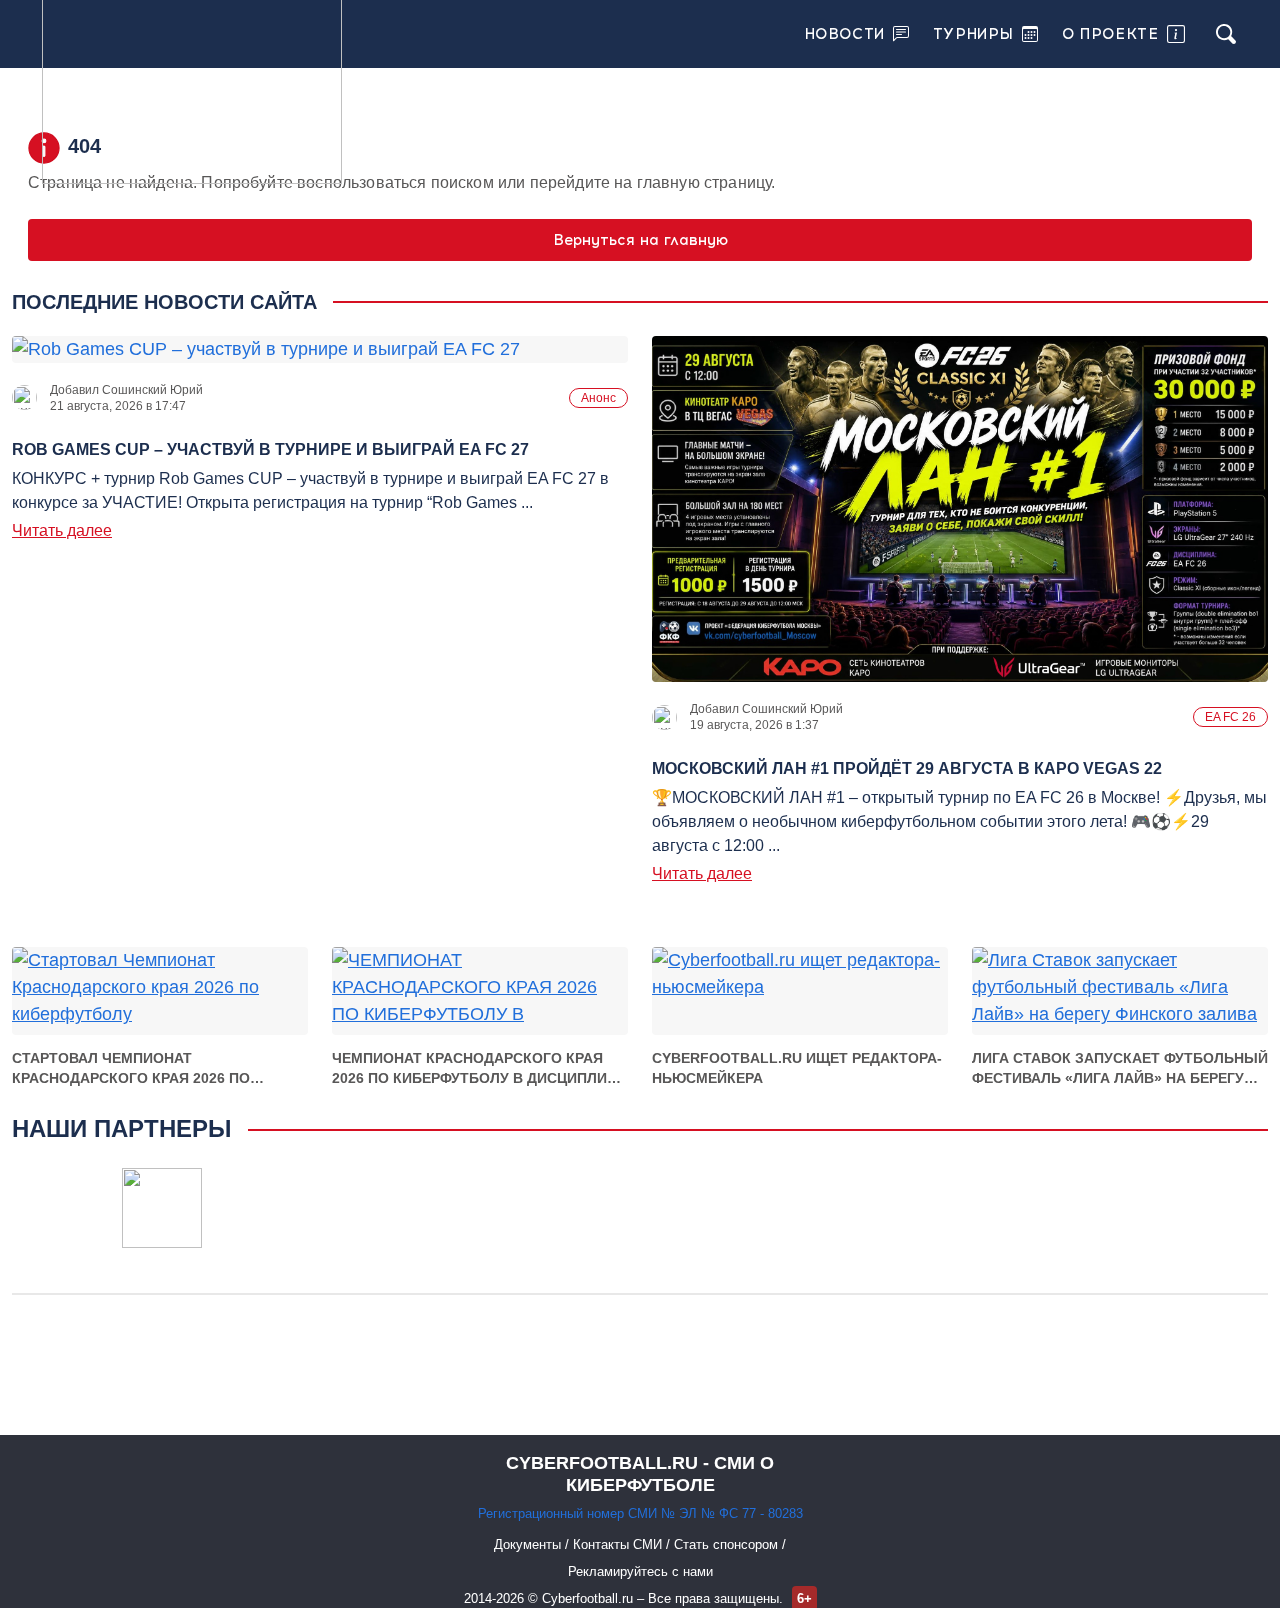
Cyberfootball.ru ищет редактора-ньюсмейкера (797, 1068)
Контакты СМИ (619, 1544)
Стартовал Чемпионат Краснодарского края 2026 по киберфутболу (131, 1069)
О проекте (1110, 34)
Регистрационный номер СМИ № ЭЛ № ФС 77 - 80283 (640, 1513)
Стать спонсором (728, 1544)
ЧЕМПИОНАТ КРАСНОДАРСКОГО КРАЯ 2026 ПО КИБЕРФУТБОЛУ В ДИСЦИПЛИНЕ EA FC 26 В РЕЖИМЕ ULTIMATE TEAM (479, 1069)
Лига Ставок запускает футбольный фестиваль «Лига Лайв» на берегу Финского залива (1120, 1069)
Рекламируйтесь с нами (640, 1571)
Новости (845, 34)
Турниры (973, 34)
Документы (529, 1544)
